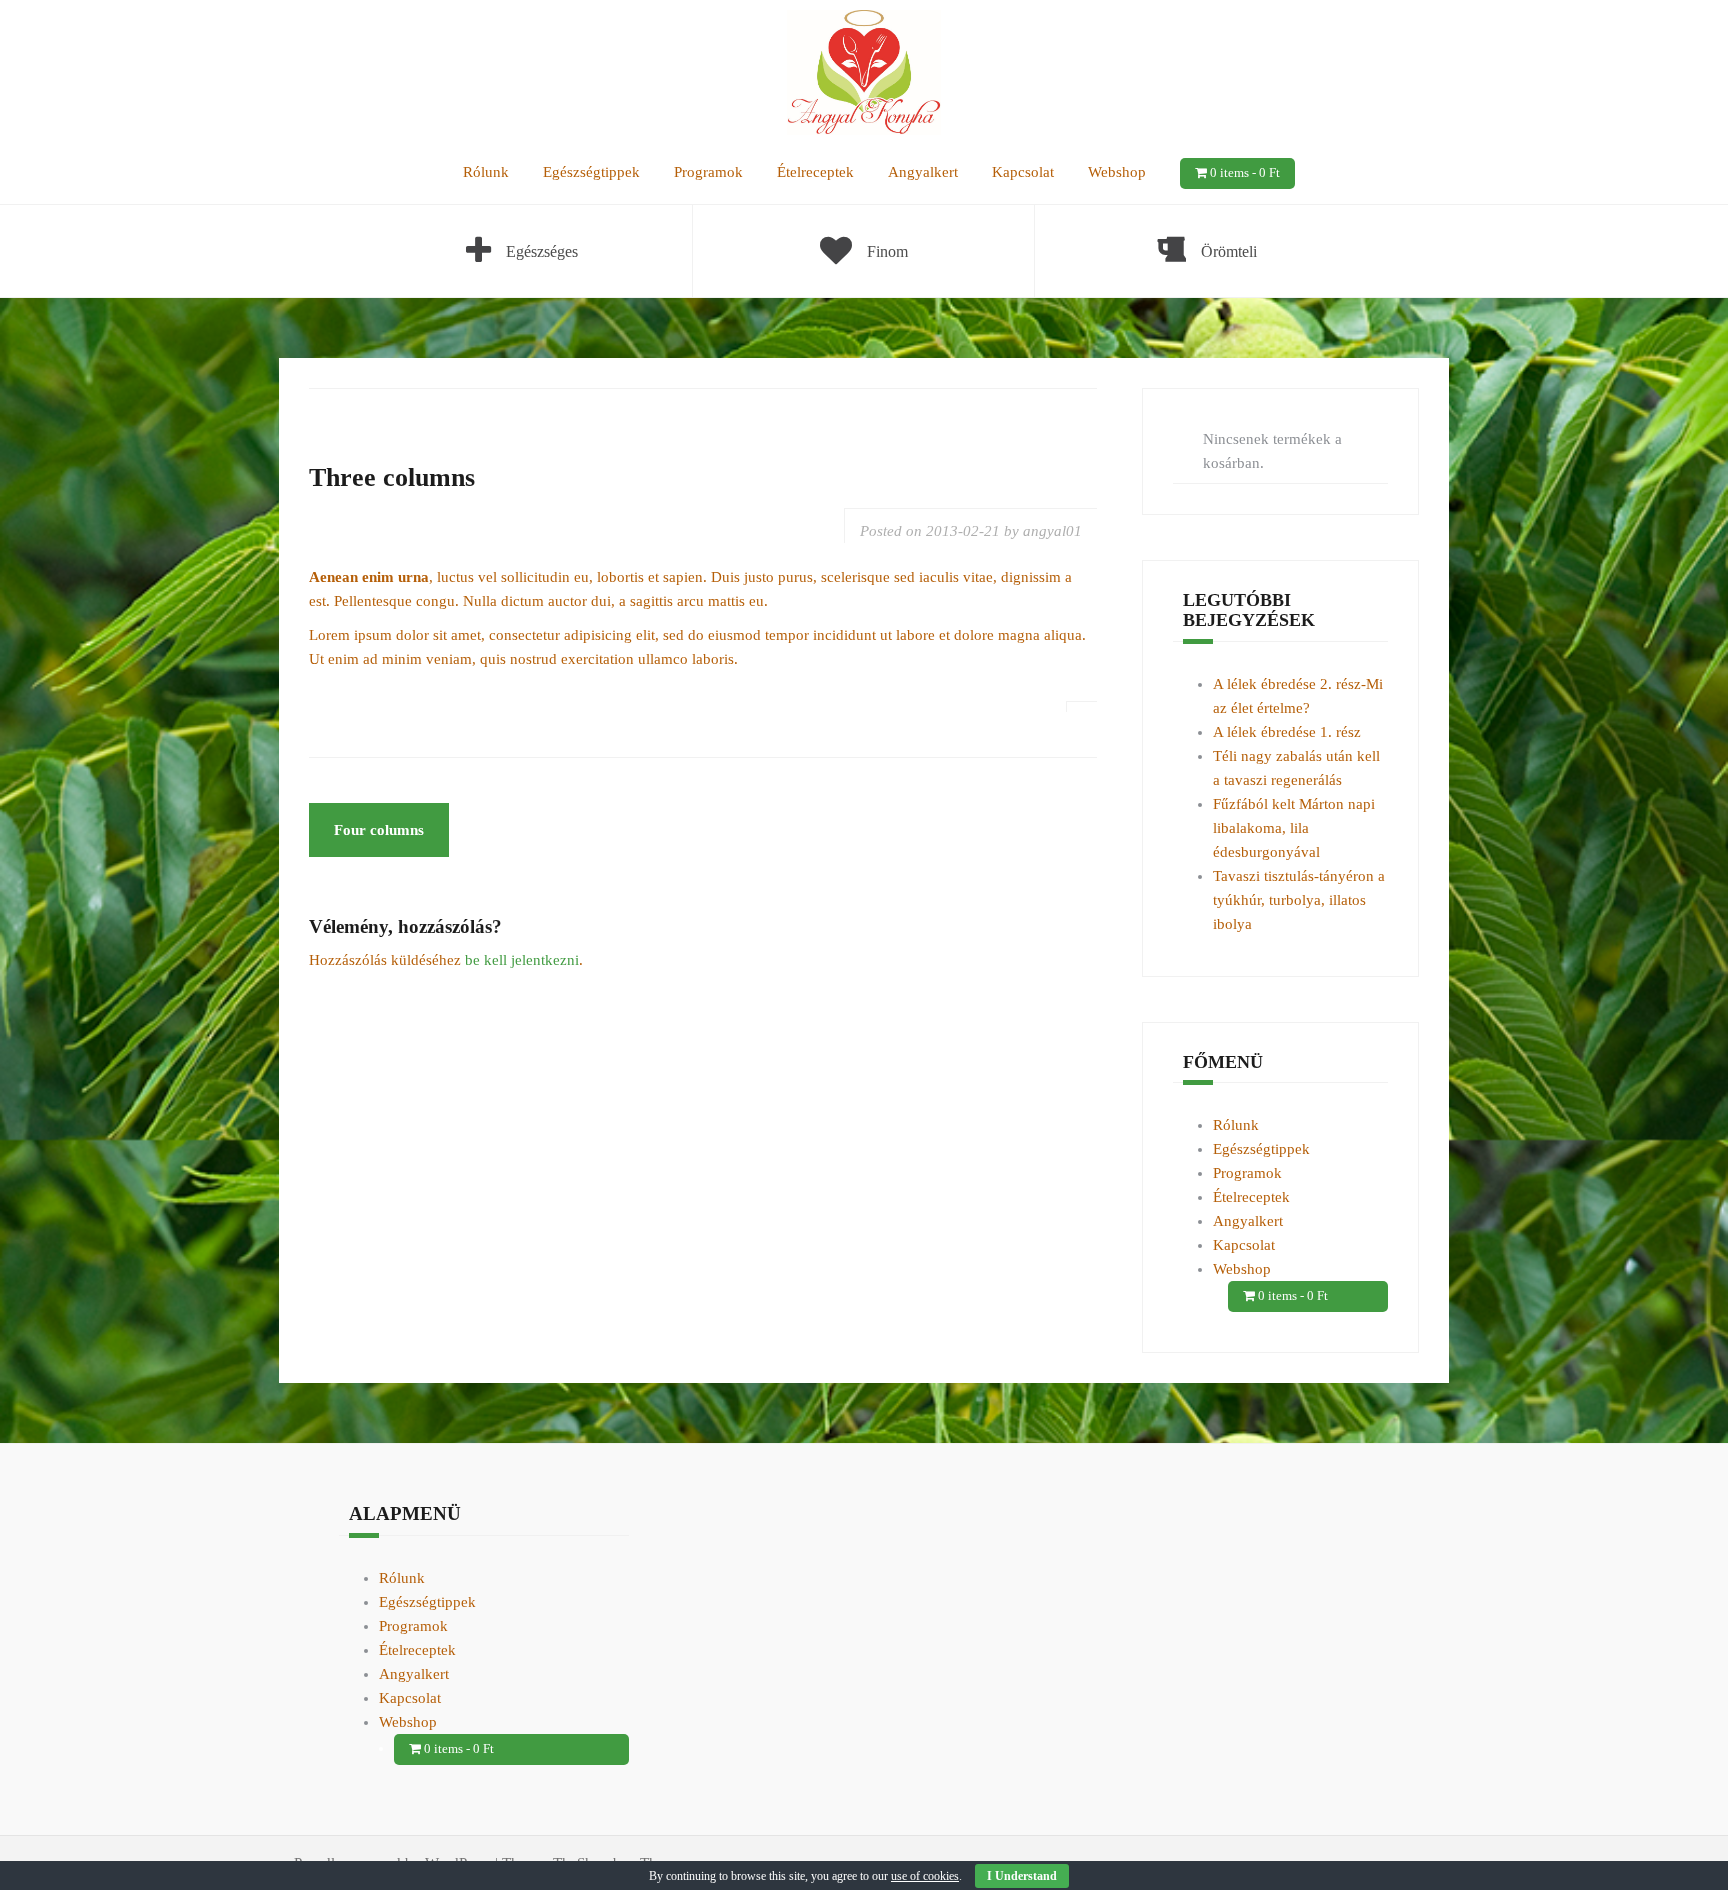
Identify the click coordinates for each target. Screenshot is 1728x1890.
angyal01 (1052, 531)
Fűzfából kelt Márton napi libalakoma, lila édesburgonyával (1294, 828)
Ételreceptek (815, 172)
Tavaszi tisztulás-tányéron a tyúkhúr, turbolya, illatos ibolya (1299, 900)
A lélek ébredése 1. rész (1287, 732)
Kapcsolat (1023, 172)
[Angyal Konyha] (864, 71)
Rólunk (486, 172)
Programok (708, 172)
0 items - (1245, 172)
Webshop (1117, 172)
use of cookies (925, 1876)
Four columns (379, 830)
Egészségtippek (591, 172)
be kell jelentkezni (522, 960)
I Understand (1022, 1876)
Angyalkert (923, 172)
